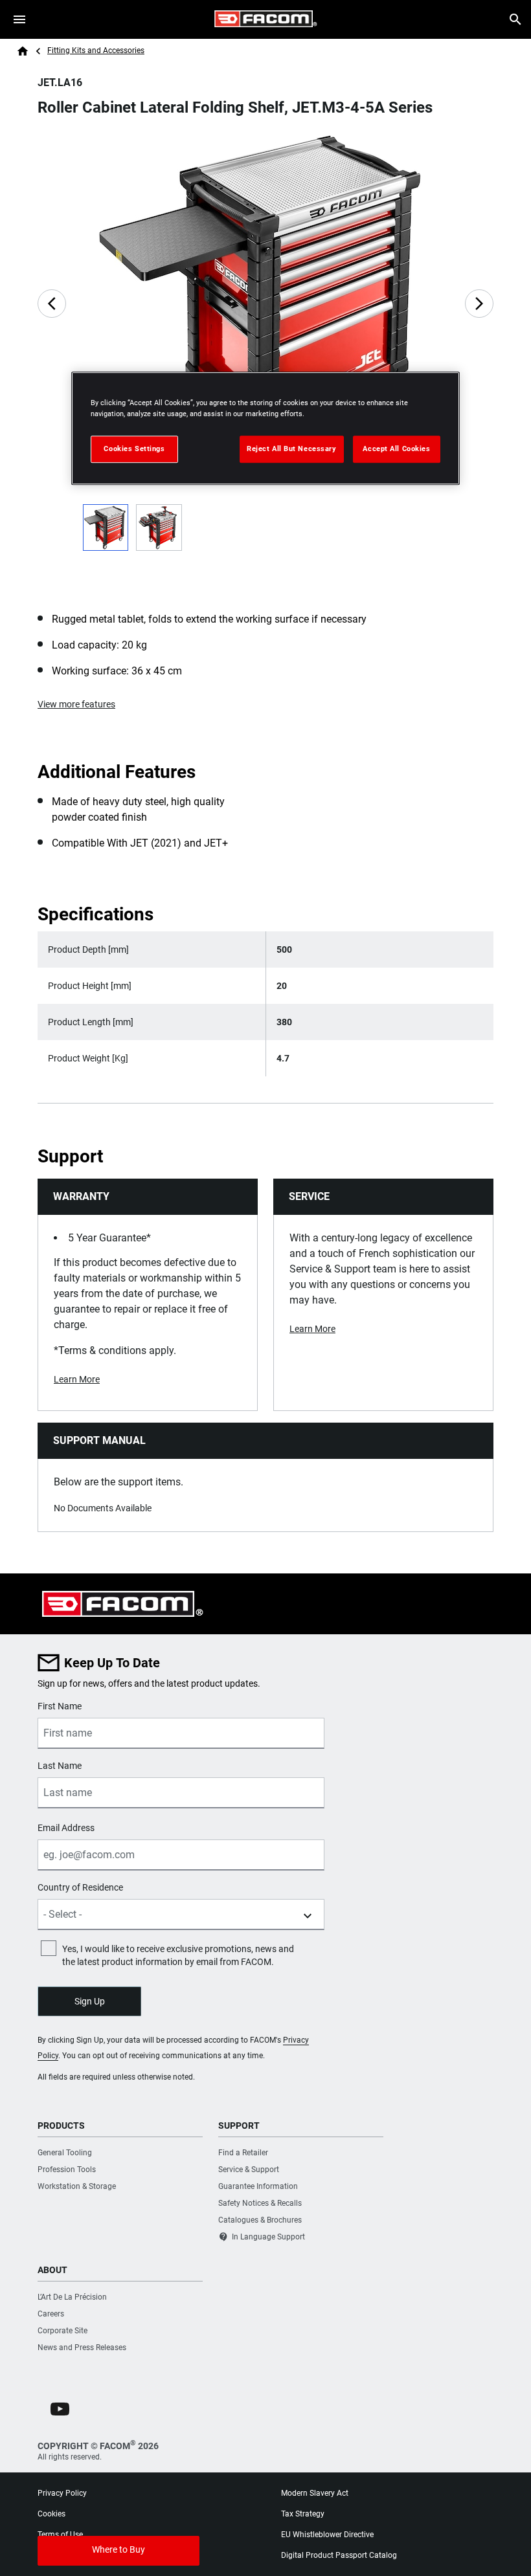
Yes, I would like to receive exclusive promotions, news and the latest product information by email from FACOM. (178, 1955)
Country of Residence (80, 1887)
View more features (76, 704)
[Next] (479, 304)
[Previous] (52, 304)
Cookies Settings (134, 449)
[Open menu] (19, 19)
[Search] (515, 19)
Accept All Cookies (396, 449)
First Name (60, 1706)
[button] (60, 2409)
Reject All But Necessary (292, 449)
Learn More (77, 1379)
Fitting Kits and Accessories (96, 50)
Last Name (60, 1766)
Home (23, 51)
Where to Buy (119, 2549)
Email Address (66, 1828)
